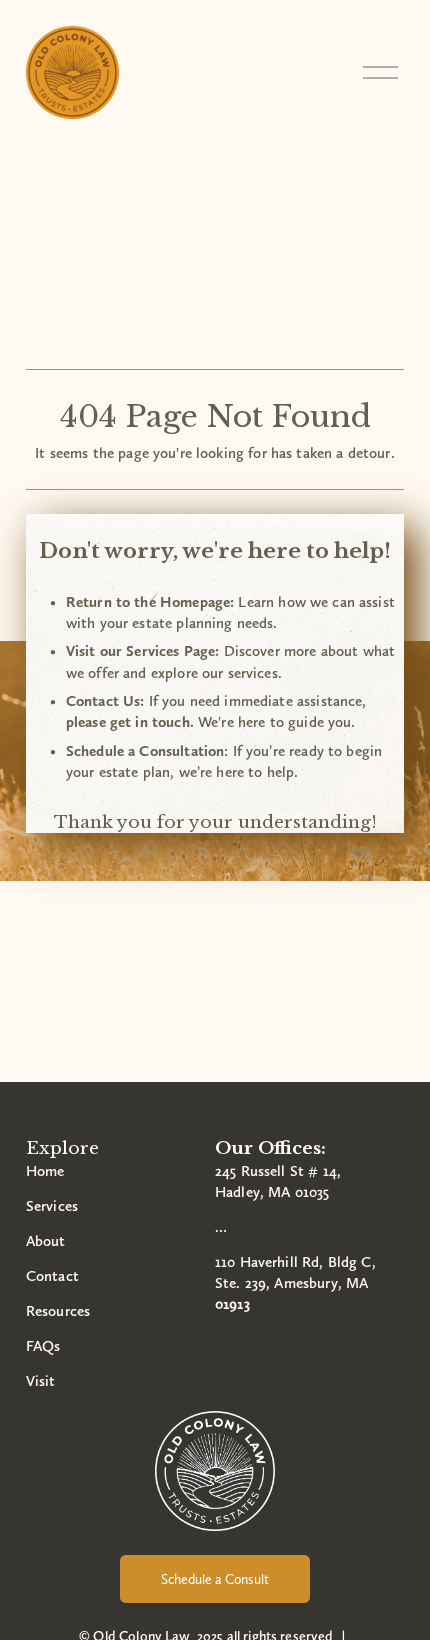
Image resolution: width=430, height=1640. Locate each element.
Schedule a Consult (215, 1579)
